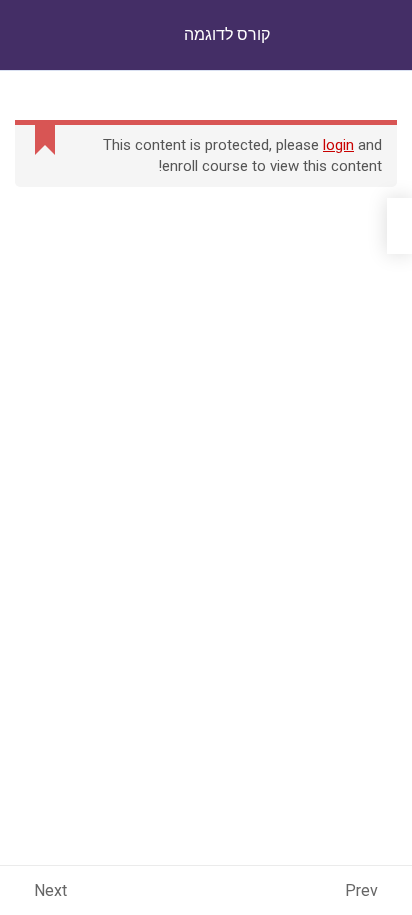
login (338, 145)
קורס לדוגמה (227, 34)
